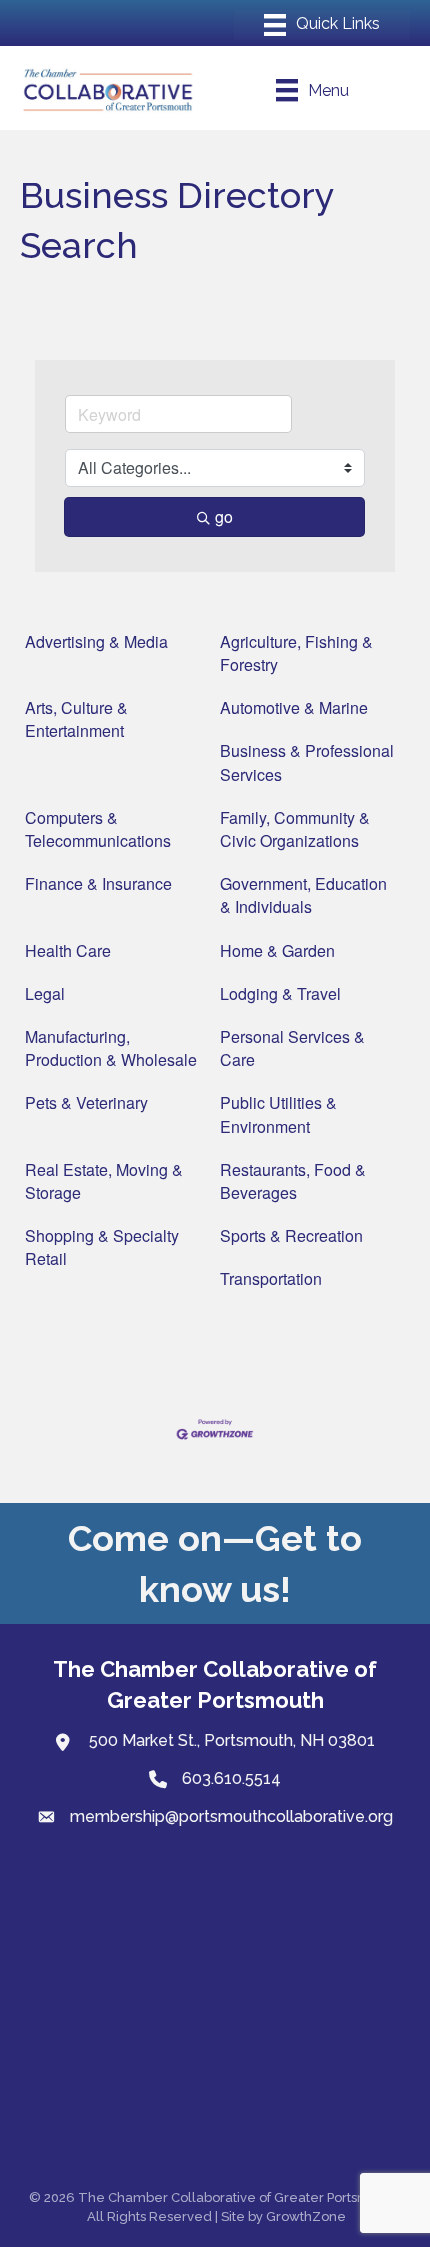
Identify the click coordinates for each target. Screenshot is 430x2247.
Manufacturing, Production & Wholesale (111, 1048)
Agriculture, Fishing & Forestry (296, 653)
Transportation (271, 1278)
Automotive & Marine (294, 707)
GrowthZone (306, 2216)
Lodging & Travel (280, 993)
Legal (45, 993)
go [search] (224, 516)
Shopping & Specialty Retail (102, 1247)
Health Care (68, 950)
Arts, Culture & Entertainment (76, 719)
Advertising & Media (96, 641)
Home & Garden (277, 950)
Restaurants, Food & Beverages (293, 1181)
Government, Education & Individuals (303, 895)
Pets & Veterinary (86, 1102)
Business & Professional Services (307, 762)
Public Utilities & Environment (278, 1114)
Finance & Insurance (98, 883)
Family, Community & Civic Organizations (295, 829)
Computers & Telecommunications (98, 829)
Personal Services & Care (292, 1048)
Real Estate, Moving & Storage (104, 1181)
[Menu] (322, 25)
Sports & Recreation (291, 1235)
